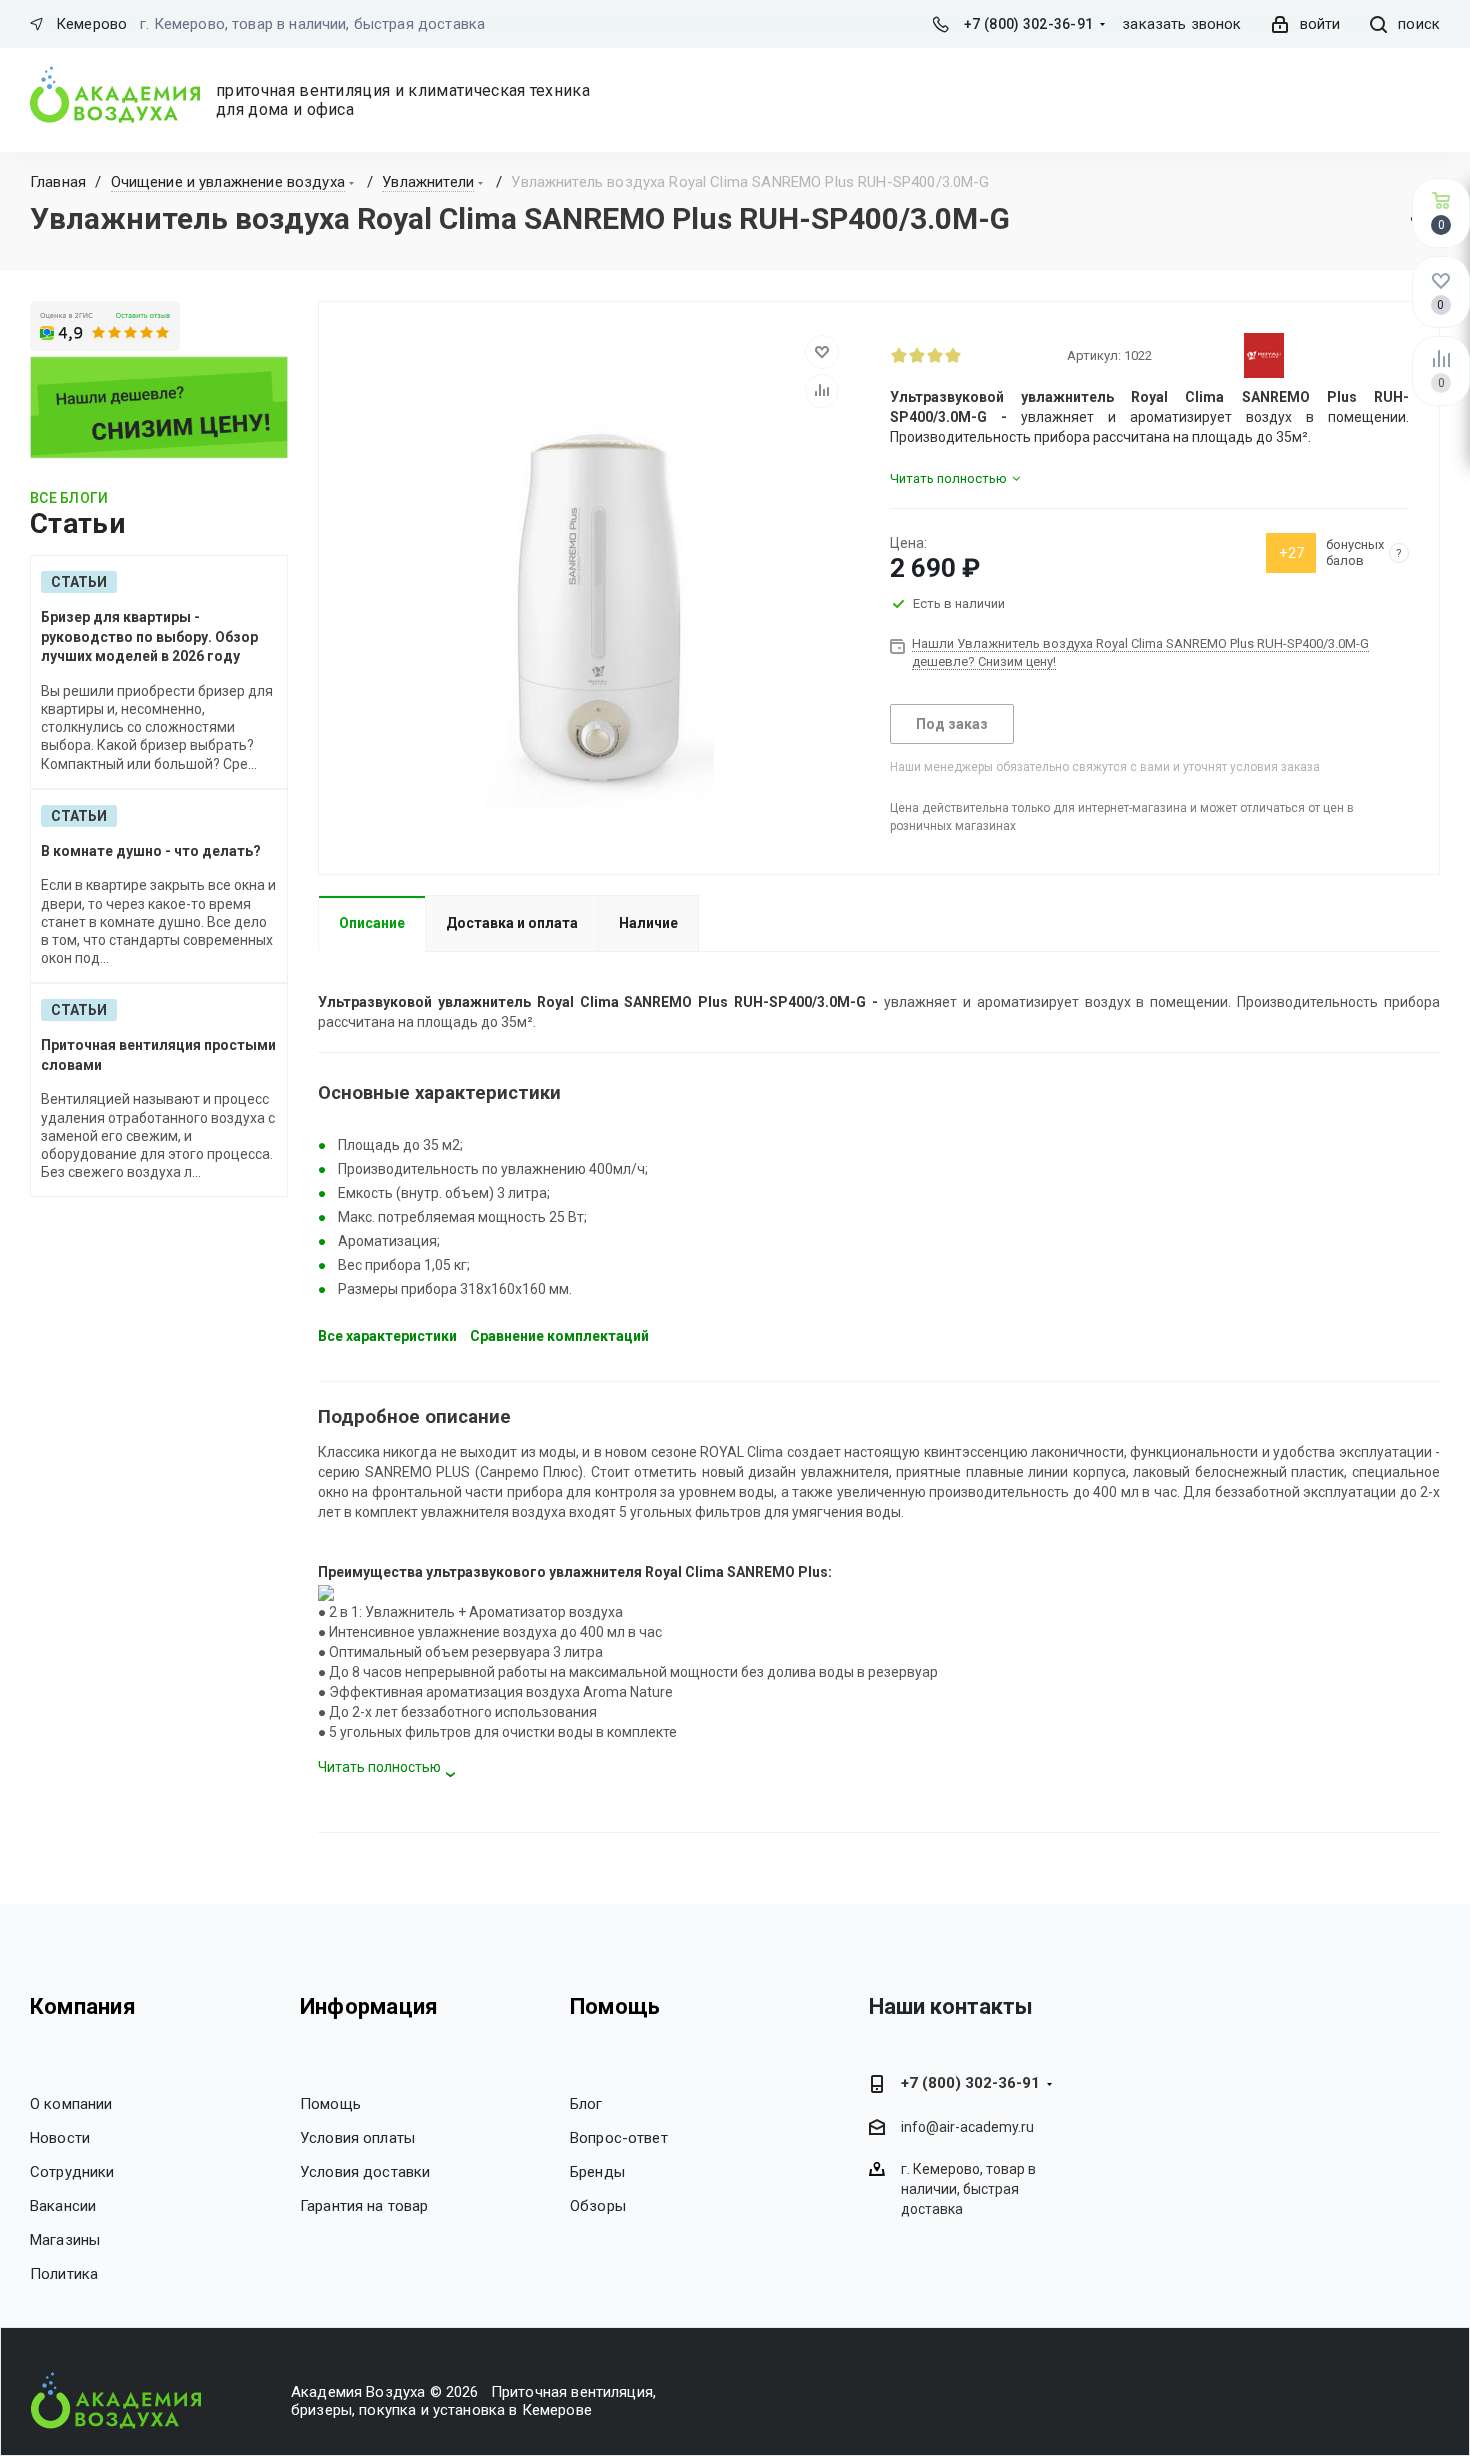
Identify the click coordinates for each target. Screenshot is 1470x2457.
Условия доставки (365, 2172)
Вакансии (63, 2206)
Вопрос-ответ (619, 2138)
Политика (64, 2274)
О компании (71, 2104)
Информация (369, 2006)
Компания (83, 2006)
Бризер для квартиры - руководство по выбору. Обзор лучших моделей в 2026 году (149, 636)
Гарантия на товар (364, 2206)
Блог (586, 2104)
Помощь (330, 2104)
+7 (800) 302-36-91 (1028, 24)
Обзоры (598, 2206)
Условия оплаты (357, 2138)
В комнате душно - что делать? (151, 851)
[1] (899, 355)
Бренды (597, 2172)
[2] (917, 355)
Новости (60, 2138)
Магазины (65, 2240)
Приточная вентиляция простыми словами (158, 1055)
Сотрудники (72, 2172)
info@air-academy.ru (967, 2127)
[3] (935, 355)
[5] (971, 355)
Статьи (79, 582)
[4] (953, 355)
